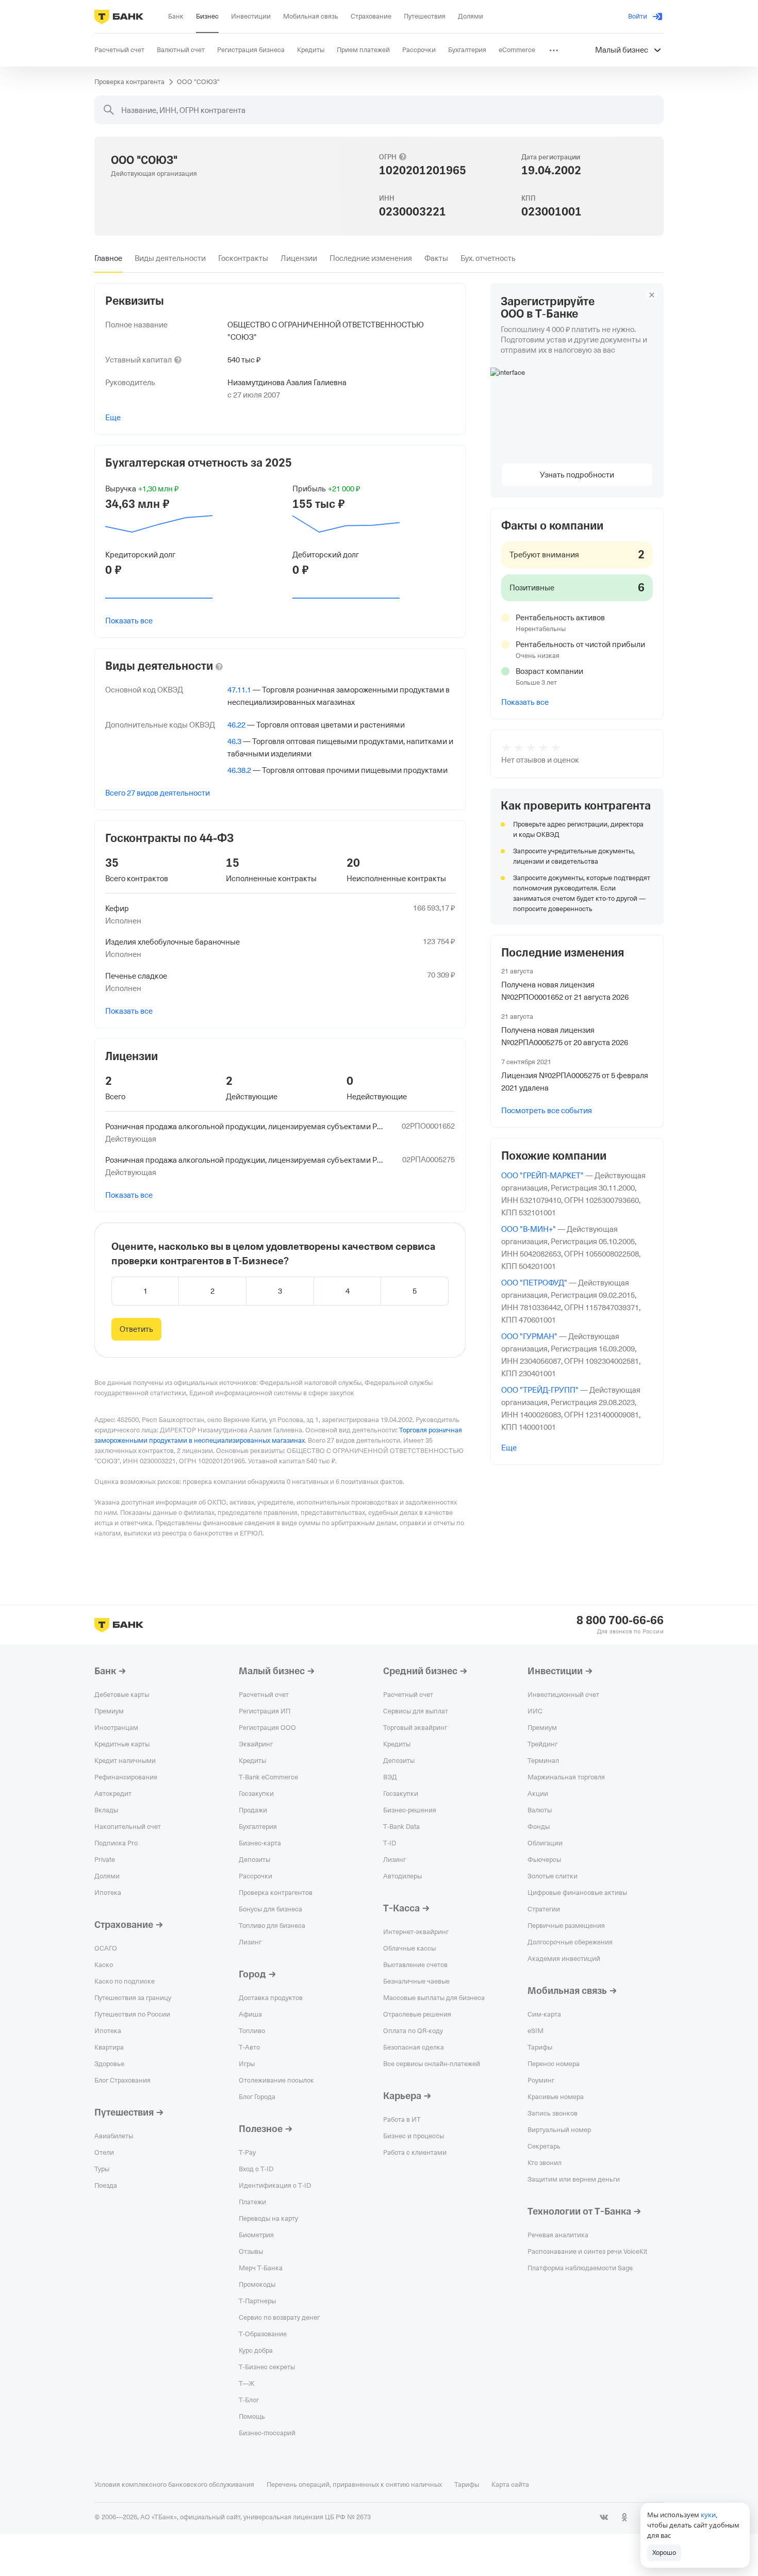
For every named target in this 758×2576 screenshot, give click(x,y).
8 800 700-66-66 (620, 1621)
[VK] (604, 2517)
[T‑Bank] (119, 16)
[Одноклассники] (624, 2517)
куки (708, 2515)
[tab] (108, 258)
